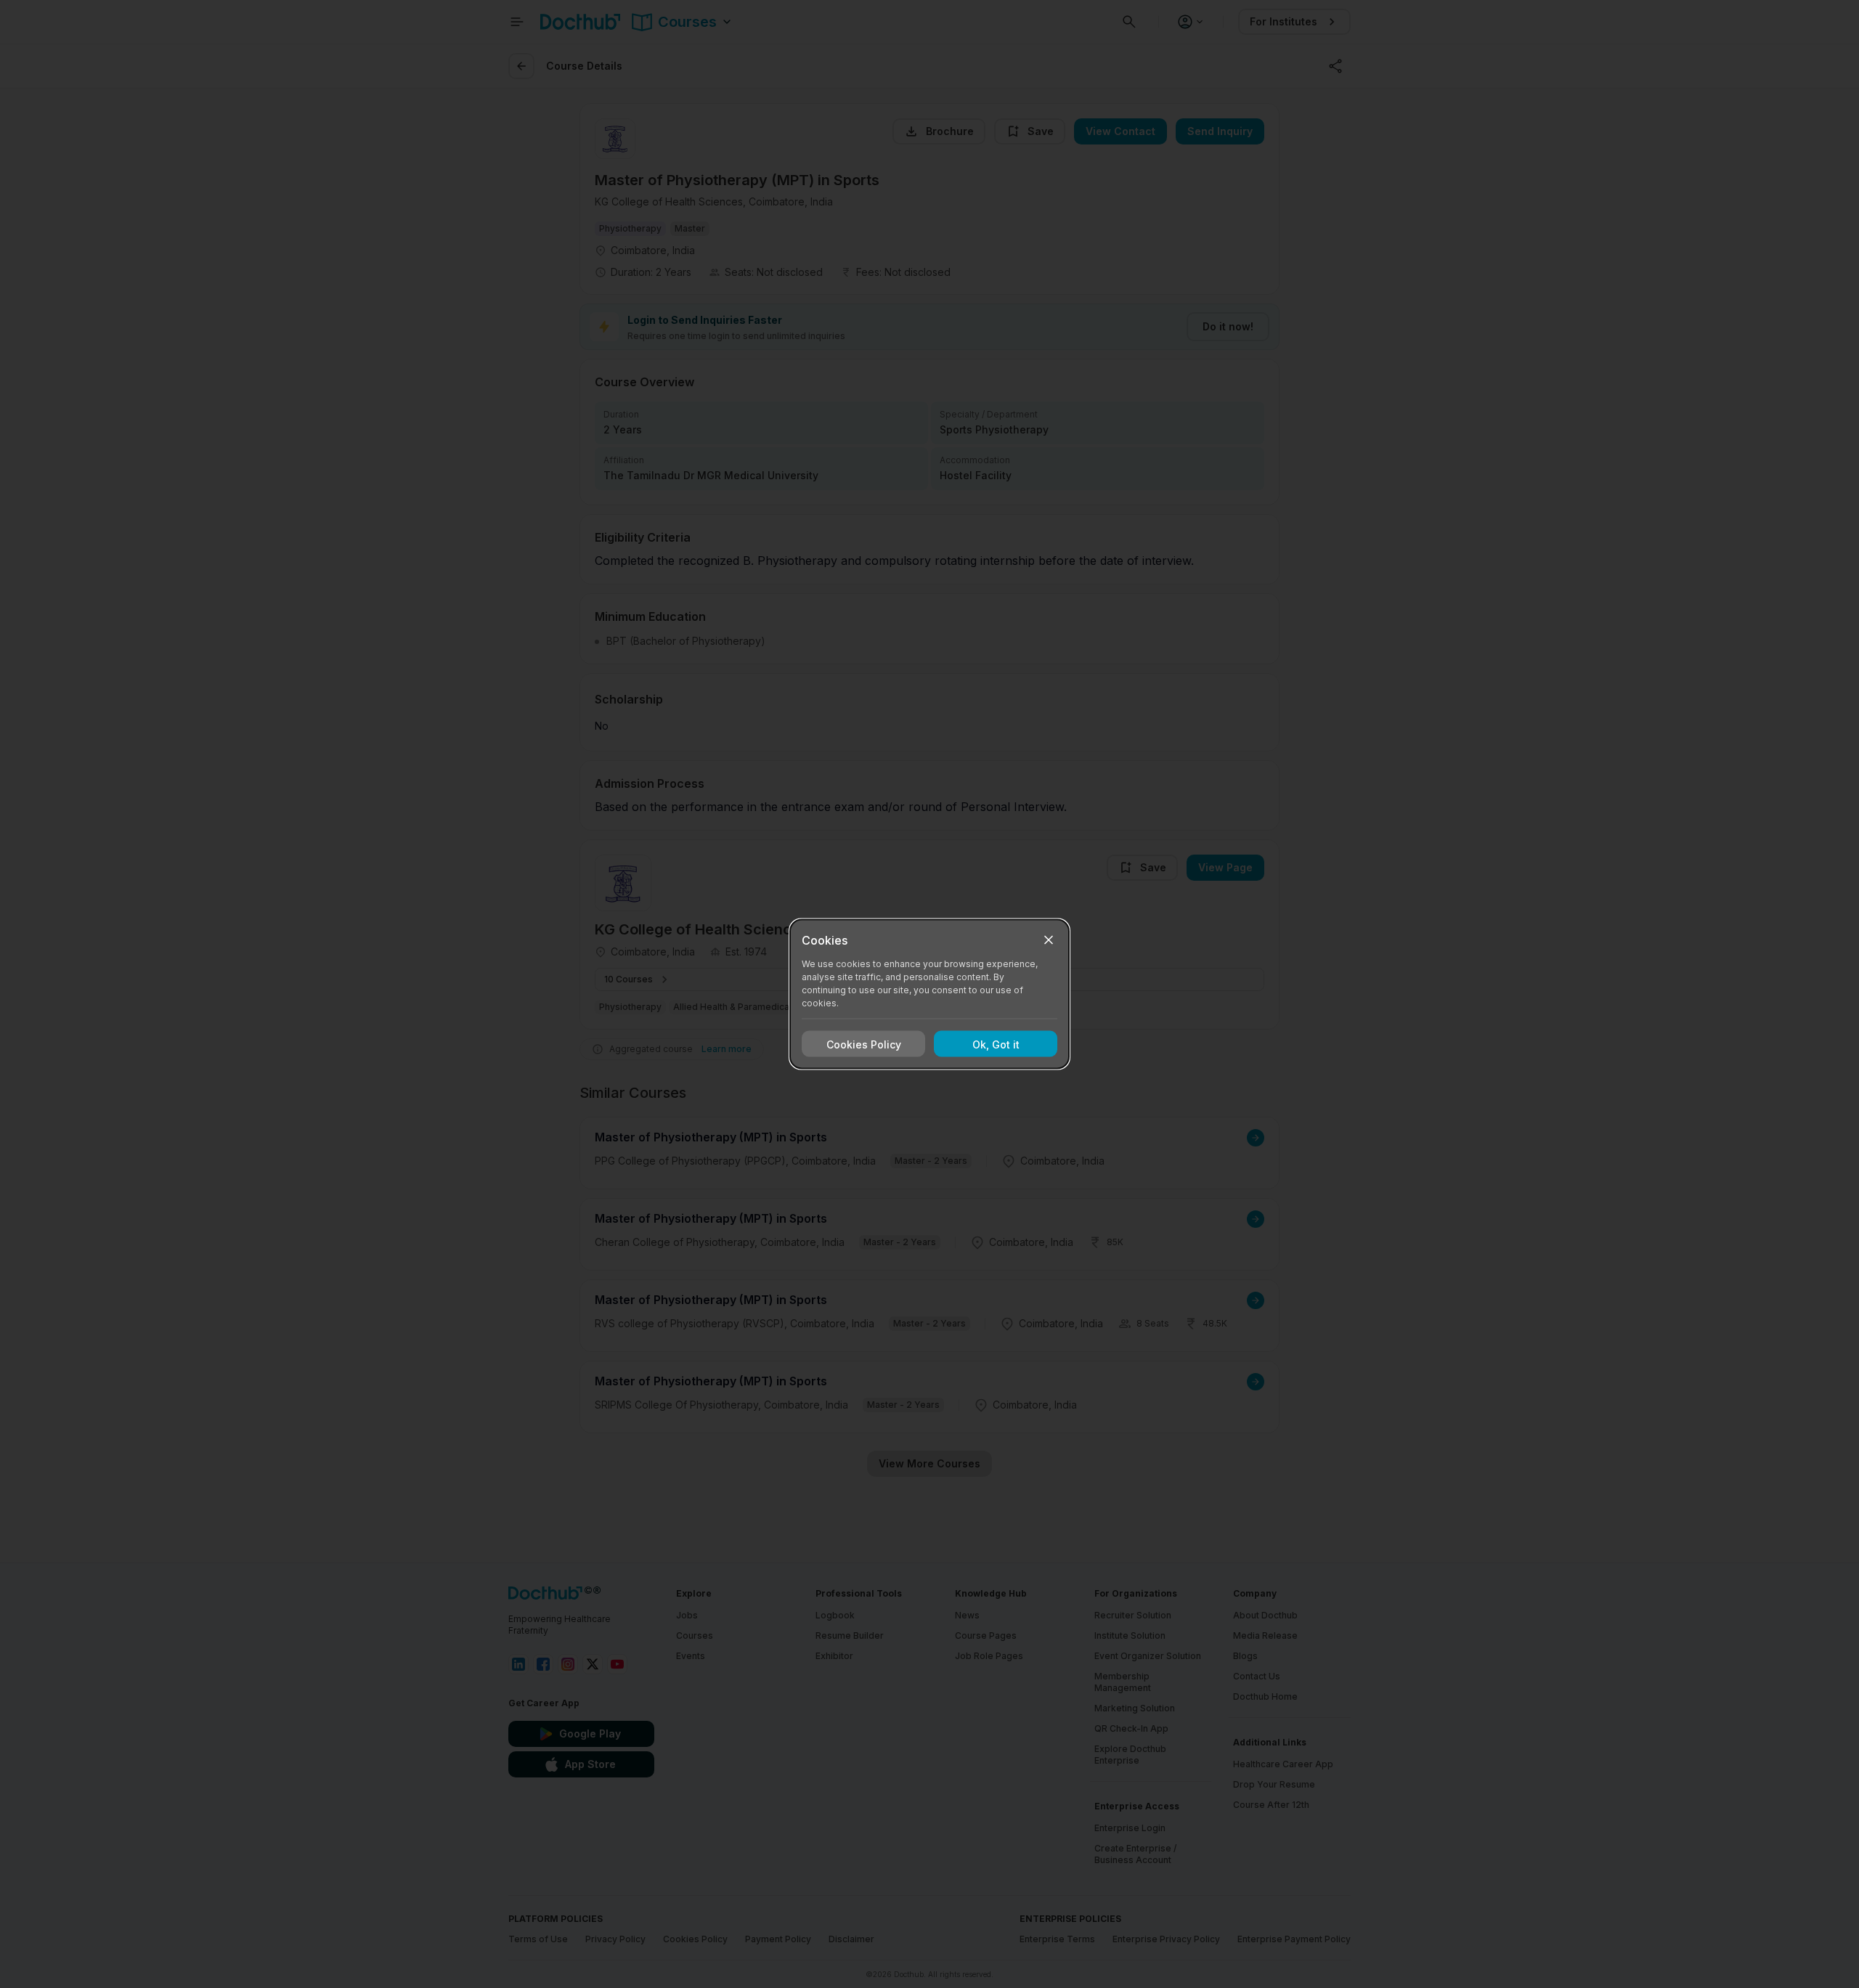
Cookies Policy (864, 1044)
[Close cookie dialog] (1049, 940)
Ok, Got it (996, 1044)
